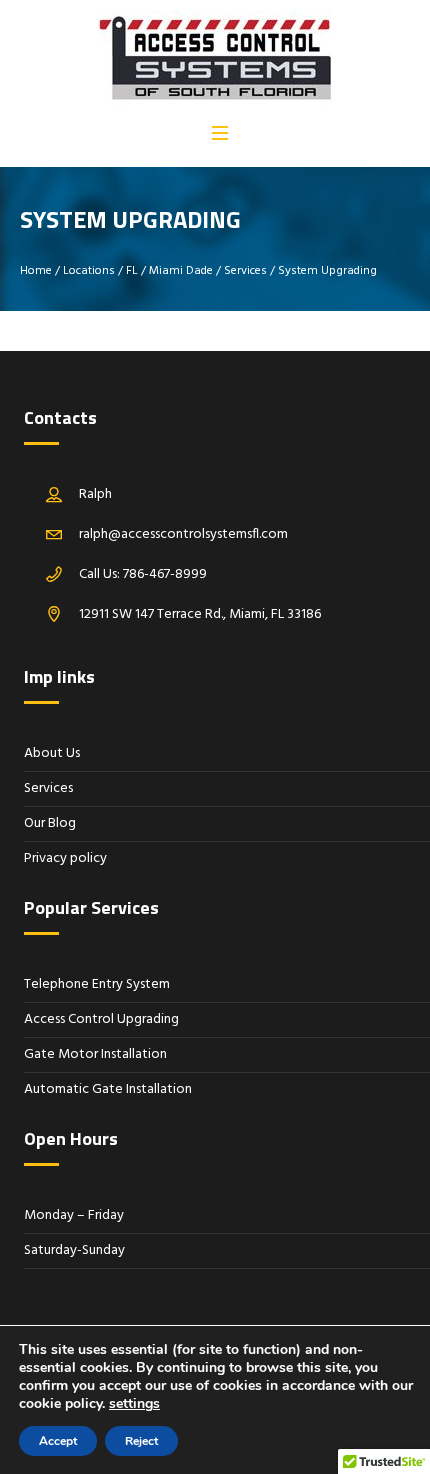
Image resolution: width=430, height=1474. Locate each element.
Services (245, 271)
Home (36, 271)
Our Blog (50, 823)
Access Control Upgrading (101, 1019)
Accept (58, 1441)
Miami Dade (181, 271)
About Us (52, 753)
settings (134, 1404)
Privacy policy (65, 858)
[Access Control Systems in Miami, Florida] (214, 59)
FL (132, 271)
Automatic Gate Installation (108, 1089)
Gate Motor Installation (95, 1054)
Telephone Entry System (97, 984)
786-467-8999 (165, 574)
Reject (141, 1441)
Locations (89, 271)
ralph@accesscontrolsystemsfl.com (183, 534)
